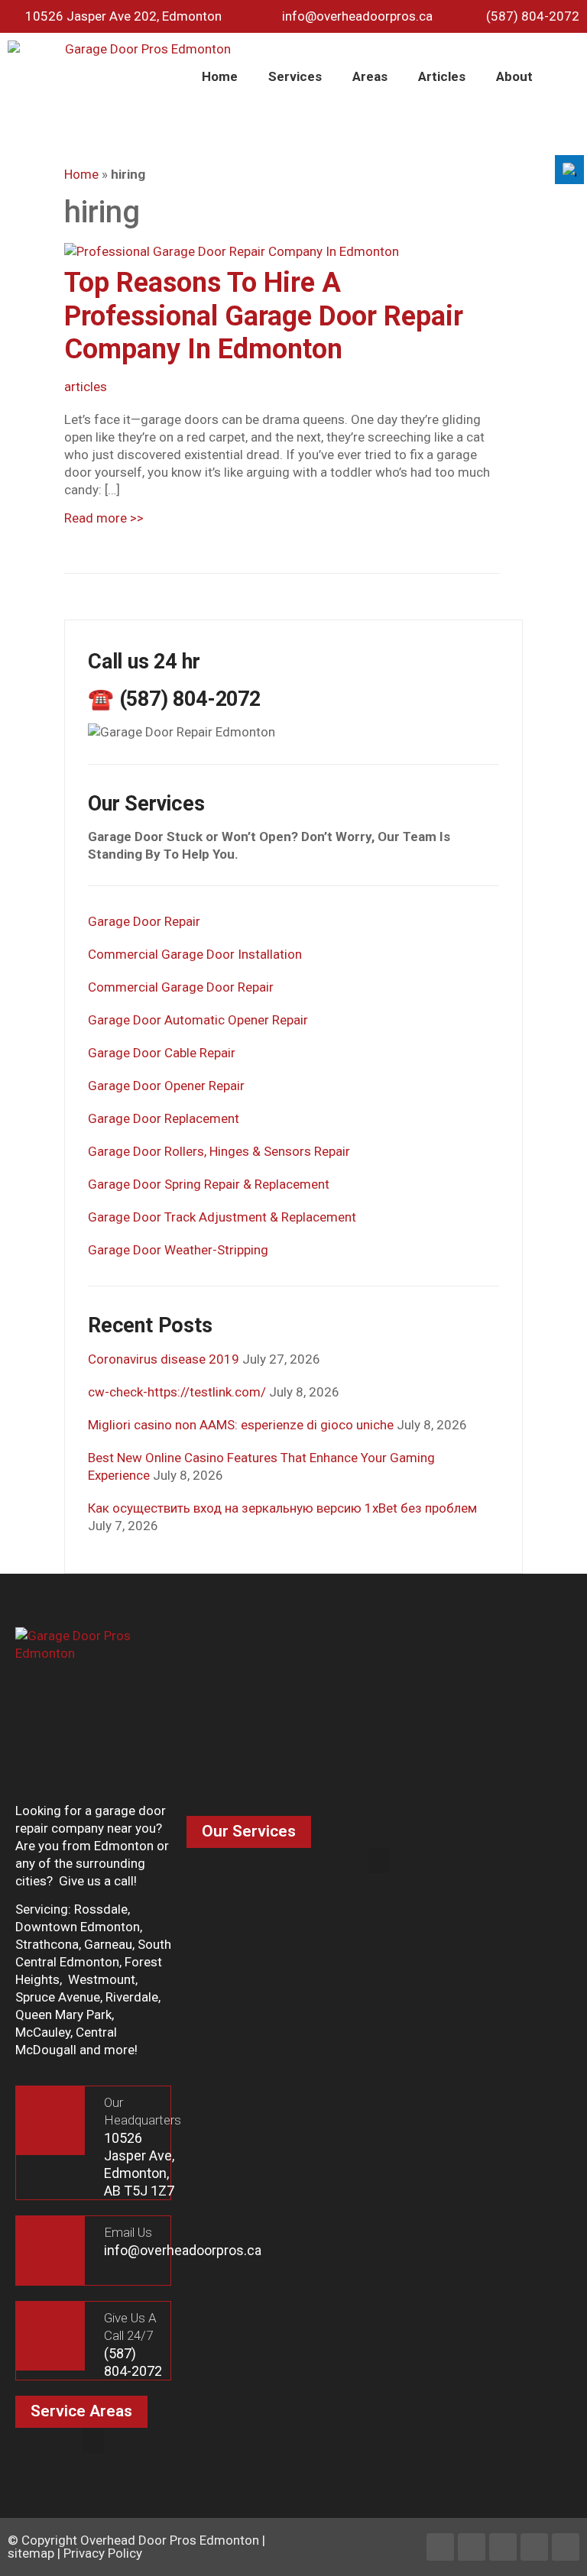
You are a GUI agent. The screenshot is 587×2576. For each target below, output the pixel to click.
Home (220, 76)
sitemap (31, 2553)
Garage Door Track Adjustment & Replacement (222, 1217)
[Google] (566, 2547)
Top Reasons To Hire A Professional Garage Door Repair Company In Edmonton (264, 316)
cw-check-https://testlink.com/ (177, 1392)
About (514, 76)
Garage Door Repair (144, 921)
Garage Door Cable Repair (162, 1053)
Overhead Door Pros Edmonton (170, 2540)
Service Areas (81, 2411)
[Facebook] (440, 2547)
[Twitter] (503, 2547)
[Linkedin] (472, 2547)
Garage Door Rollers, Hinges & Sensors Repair (219, 1151)
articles (86, 387)
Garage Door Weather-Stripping (178, 1250)
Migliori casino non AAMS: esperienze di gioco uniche (241, 1425)
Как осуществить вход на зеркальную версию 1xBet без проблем (282, 1508)
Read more (104, 518)
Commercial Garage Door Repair (181, 987)
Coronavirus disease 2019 (164, 1359)
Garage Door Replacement (164, 1118)
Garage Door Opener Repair (166, 1086)
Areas (370, 76)
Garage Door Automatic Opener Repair (198, 1020)
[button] (379, 1861)
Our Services (249, 1831)
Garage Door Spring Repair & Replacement (209, 1184)
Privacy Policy (103, 2553)
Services (295, 76)
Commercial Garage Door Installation (195, 954)
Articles (442, 76)
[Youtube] (534, 2547)
